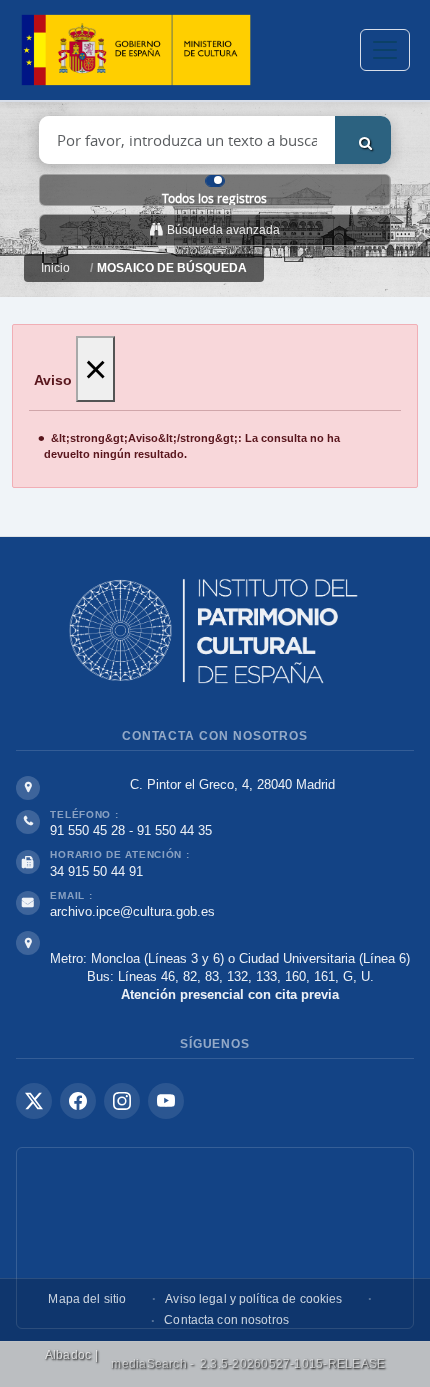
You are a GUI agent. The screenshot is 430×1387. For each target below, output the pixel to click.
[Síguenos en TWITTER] (34, 1101)
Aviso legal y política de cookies (253, 1299)
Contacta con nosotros (226, 1320)
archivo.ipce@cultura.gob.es (132, 911)
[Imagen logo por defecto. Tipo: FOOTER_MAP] (215, 1238)
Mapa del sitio (87, 1299)
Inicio (55, 268)
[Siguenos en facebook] (78, 1101)
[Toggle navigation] (385, 50)
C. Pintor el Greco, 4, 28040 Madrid (232, 784)
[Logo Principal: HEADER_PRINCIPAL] (136, 50)
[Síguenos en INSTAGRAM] (122, 1101)
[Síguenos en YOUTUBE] (166, 1101)
